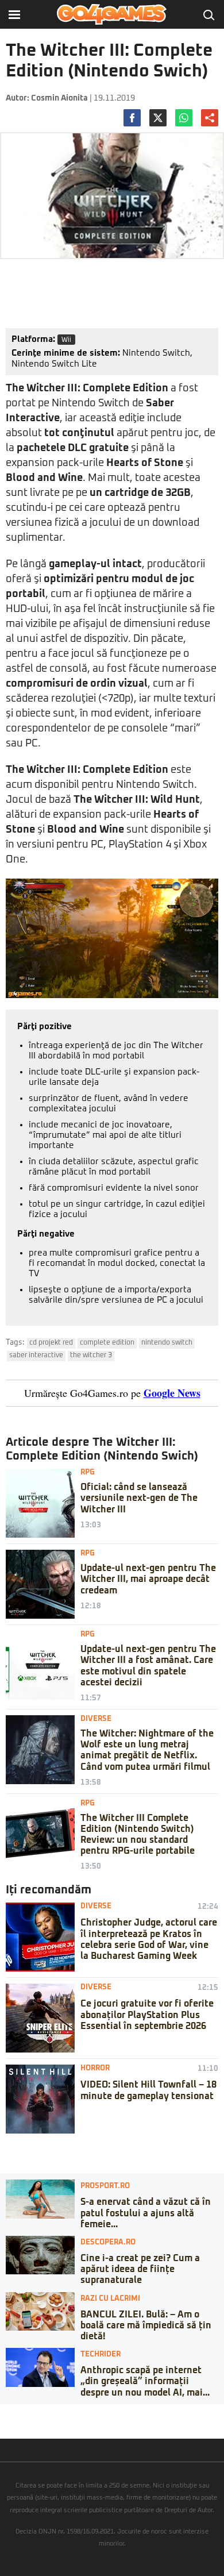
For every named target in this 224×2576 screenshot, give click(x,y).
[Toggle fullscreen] (22, 2413)
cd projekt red (51, 1343)
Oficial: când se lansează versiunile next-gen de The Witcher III (139, 1498)
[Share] (13, 2413)
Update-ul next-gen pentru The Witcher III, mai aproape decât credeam (148, 1579)
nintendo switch (167, 1343)
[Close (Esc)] (3, 2413)
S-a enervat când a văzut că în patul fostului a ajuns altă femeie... (146, 2213)
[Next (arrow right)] (13, 2424)
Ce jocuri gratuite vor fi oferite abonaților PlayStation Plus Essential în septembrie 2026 (147, 2015)
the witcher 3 (91, 1356)
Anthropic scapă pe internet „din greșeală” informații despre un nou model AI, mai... (145, 2381)
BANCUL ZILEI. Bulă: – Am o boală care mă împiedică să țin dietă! (146, 2325)
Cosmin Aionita (59, 98)
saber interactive (36, 1356)
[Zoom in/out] (31, 2413)
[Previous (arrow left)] (3, 2424)
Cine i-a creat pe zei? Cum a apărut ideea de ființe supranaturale (140, 2269)
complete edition (107, 1343)
